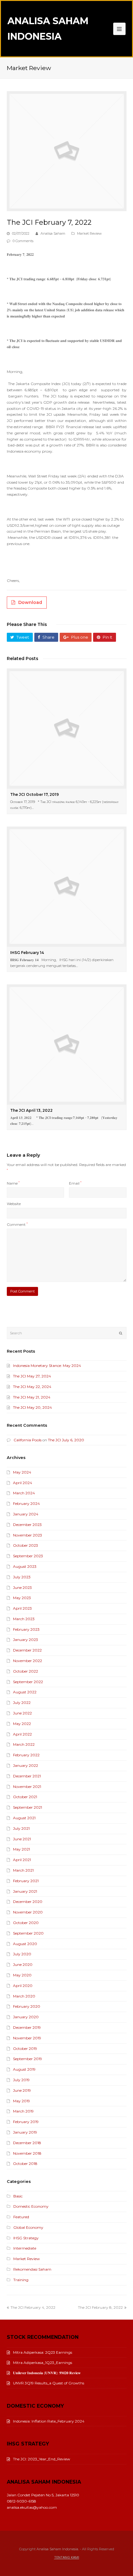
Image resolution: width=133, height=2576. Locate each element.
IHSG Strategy (26, 2238)
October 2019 (25, 2048)
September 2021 (28, 1807)
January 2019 (25, 2132)
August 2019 (24, 2069)
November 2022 (28, 1661)
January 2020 (26, 2017)
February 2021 (26, 1881)
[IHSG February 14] (67, 887)
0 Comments (23, 241)
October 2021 (25, 1797)
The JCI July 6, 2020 (66, 1440)
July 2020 (22, 1954)
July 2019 (21, 2080)
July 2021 (21, 1828)
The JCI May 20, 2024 (32, 1407)
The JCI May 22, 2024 (32, 1387)
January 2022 (26, 1765)
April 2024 (23, 1483)
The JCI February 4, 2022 (33, 2307)
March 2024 (24, 1493)
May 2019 (21, 2101)
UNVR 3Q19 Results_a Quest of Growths (49, 2383)
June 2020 (23, 1964)
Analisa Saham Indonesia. (58, 2549)
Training (21, 2280)
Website (14, 1204)
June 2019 (22, 2090)
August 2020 (25, 1944)
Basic (18, 2196)
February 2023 (26, 1629)
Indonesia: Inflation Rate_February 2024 (49, 2421)
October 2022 (26, 1671)
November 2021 (27, 1787)
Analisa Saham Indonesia (48, 29)
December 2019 (27, 2027)
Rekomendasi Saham (32, 2269)
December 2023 (27, 1525)
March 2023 (24, 1619)
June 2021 (22, 1839)
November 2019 (27, 2038)
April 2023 (22, 1608)
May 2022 (22, 1724)
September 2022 (28, 1682)
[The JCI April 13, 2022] (67, 1044)
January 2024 (26, 1514)
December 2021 (27, 1776)
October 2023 (26, 1545)
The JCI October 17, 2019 (34, 794)
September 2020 (28, 1933)
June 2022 (22, 1713)
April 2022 (22, 1734)
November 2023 (28, 1535)
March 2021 (23, 1870)
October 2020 (26, 1923)
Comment (17, 1224)
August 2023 (25, 1566)
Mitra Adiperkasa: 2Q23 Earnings (43, 2352)
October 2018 (25, 2164)
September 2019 (28, 2059)
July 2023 (22, 1577)
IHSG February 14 (27, 953)
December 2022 (27, 1650)
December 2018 (27, 2143)
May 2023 (22, 1598)
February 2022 (26, 1755)
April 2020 (23, 1986)
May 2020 (22, 1975)
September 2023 (28, 1556)
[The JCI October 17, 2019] (67, 728)
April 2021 (22, 1860)
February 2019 (26, 2122)
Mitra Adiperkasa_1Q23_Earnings (43, 2363)
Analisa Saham (53, 233)
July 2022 (22, 1703)
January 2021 (25, 1891)
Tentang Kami (67, 2558)
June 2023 (22, 1587)
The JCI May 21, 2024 (32, 1397)
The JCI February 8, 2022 (100, 2307)
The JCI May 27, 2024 (32, 1376)
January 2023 (26, 1640)
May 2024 (22, 1472)
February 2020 (27, 2006)
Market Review (89, 233)
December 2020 (28, 1902)
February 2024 (26, 1503)
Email (75, 1183)
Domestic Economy (31, 2206)
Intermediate (25, 2248)
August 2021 (24, 1818)
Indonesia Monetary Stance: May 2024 (47, 1366)
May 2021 (21, 1849)
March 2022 (24, 1744)
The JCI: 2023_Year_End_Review (42, 2459)
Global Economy (28, 2227)
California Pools (28, 1440)
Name (13, 1183)
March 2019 (23, 2111)
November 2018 (27, 2153)
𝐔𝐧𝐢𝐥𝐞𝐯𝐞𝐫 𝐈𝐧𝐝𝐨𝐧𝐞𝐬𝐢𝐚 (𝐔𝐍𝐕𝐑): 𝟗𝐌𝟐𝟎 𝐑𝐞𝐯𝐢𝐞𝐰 (47, 2373)
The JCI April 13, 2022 (31, 1110)
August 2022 (25, 1692)
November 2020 (28, 1912)
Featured (21, 2217)
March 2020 (24, 1996)
